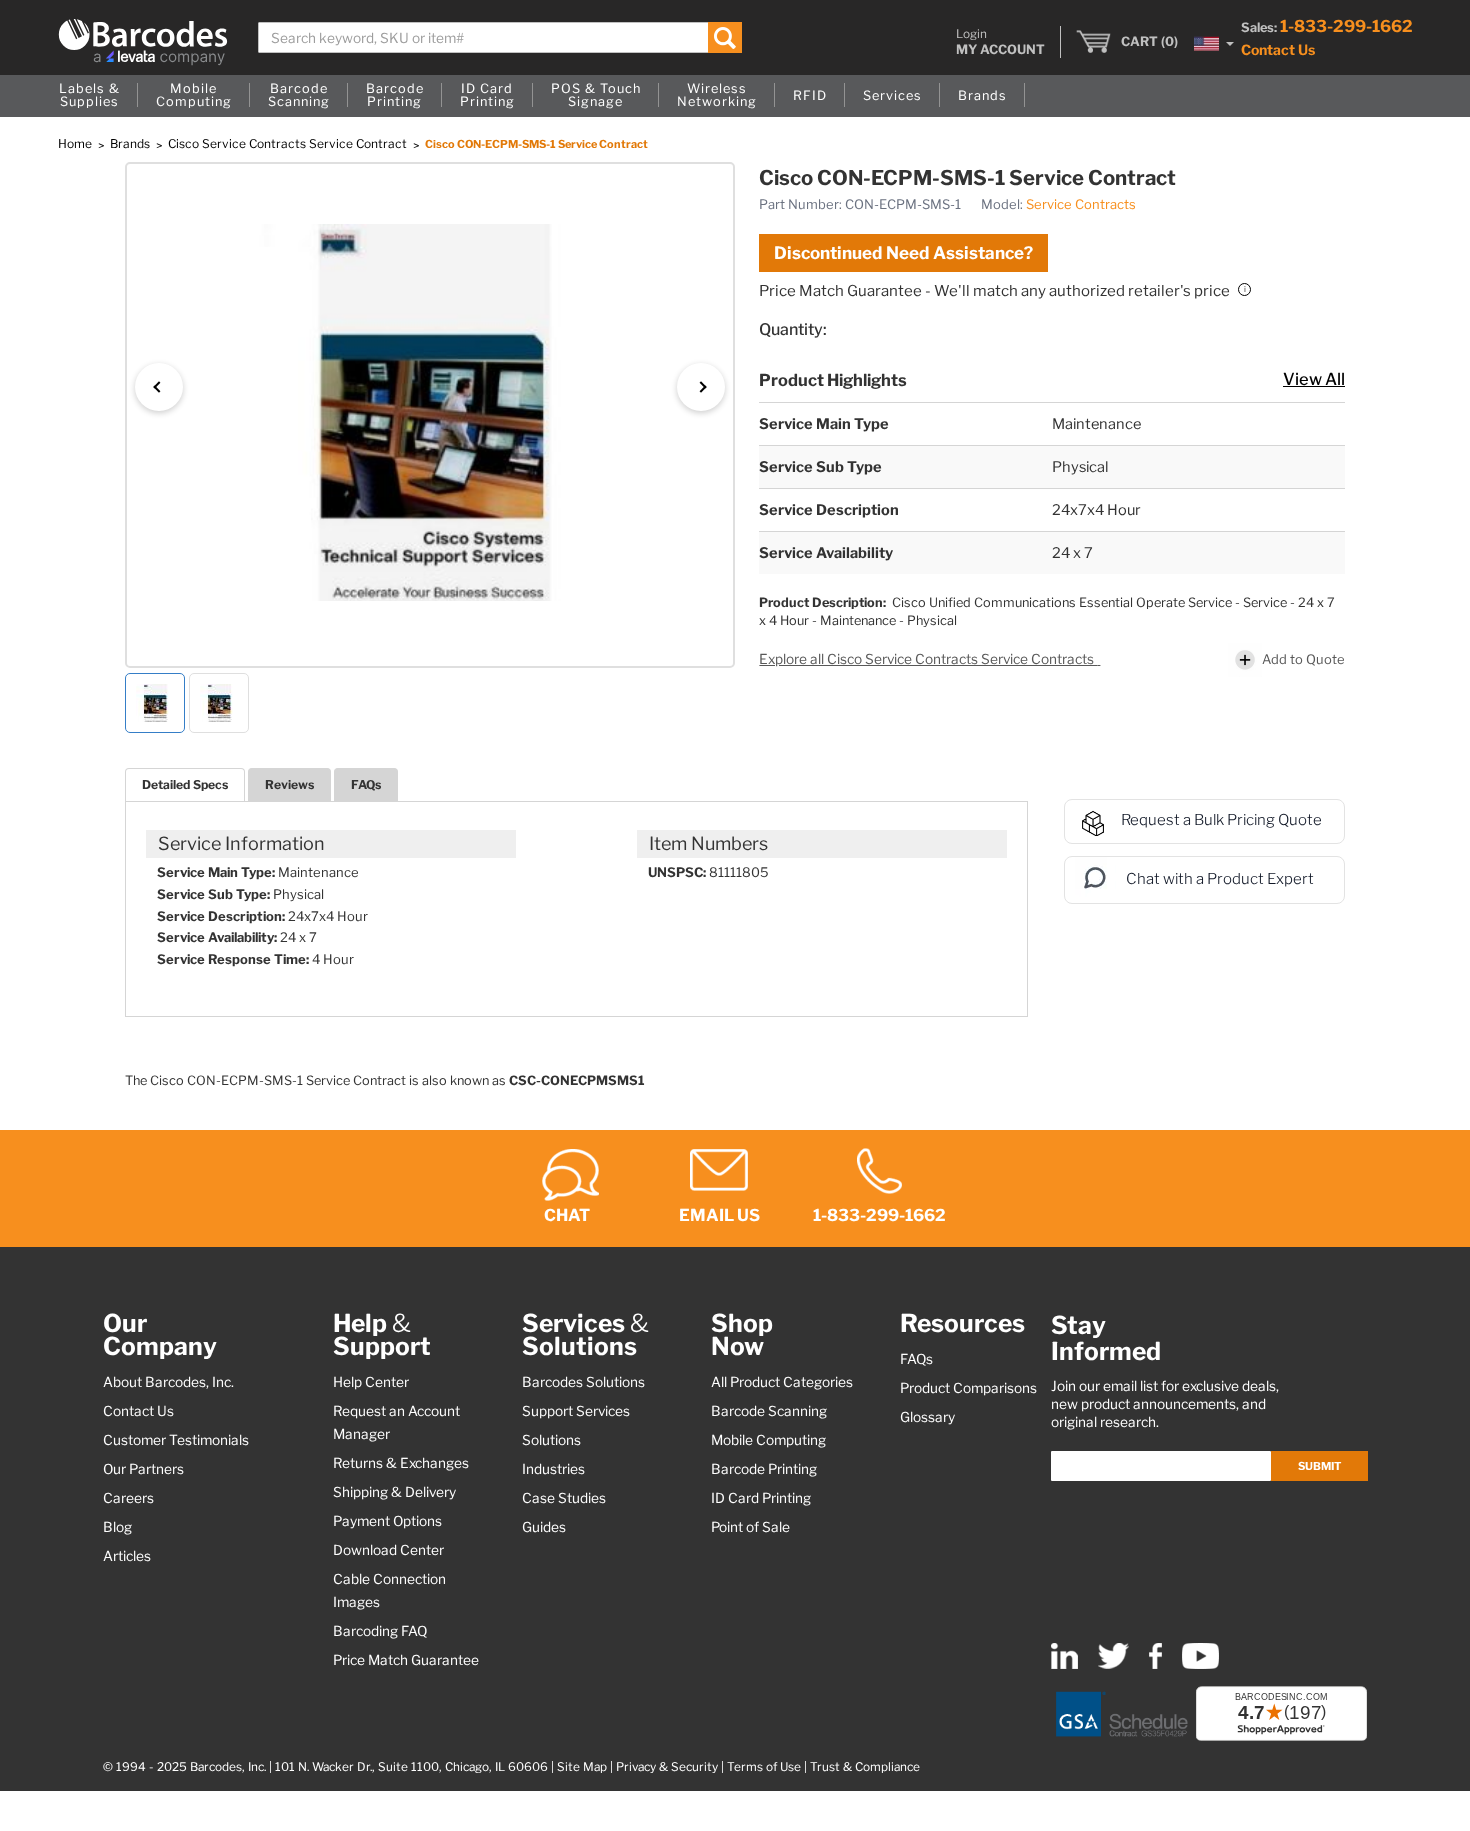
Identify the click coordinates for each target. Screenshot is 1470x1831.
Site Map (582, 1767)
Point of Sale (750, 1527)
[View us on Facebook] (1155, 1664)
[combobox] (500, 37)
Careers (128, 1498)
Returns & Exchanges (401, 1463)
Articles (127, 1556)
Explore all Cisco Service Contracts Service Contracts (928, 659)
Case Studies (564, 1498)
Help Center (371, 1382)
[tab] (185, 784)
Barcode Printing (764, 1469)
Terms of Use (764, 1767)
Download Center (388, 1550)
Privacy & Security (667, 1767)
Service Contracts (1081, 204)
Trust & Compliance (865, 1767)
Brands (131, 143)
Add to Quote (1303, 659)
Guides (544, 1527)
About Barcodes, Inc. (168, 1382)
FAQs (366, 784)
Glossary (927, 1417)
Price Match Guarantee (406, 1660)
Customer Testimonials (176, 1440)
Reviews (289, 784)
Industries (553, 1469)
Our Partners (143, 1469)
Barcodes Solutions (583, 1382)
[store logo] (143, 42)
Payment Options (387, 1521)
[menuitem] (89, 96)
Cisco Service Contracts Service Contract (289, 143)
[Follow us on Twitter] (1113, 1664)
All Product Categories (782, 1382)
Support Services (576, 1411)
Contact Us (1278, 49)
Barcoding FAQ (380, 1631)
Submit (1319, 1466)
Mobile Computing (768, 1440)
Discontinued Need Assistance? (903, 253)
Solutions (551, 1440)
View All (1314, 379)
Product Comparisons (968, 1388)
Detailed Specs (185, 784)
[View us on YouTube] (1200, 1664)
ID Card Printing (761, 1498)
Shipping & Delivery (394, 1492)
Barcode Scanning (769, 1411)
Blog (117, 1527)
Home (76, 143)
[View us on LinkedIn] (1064, 1664)
